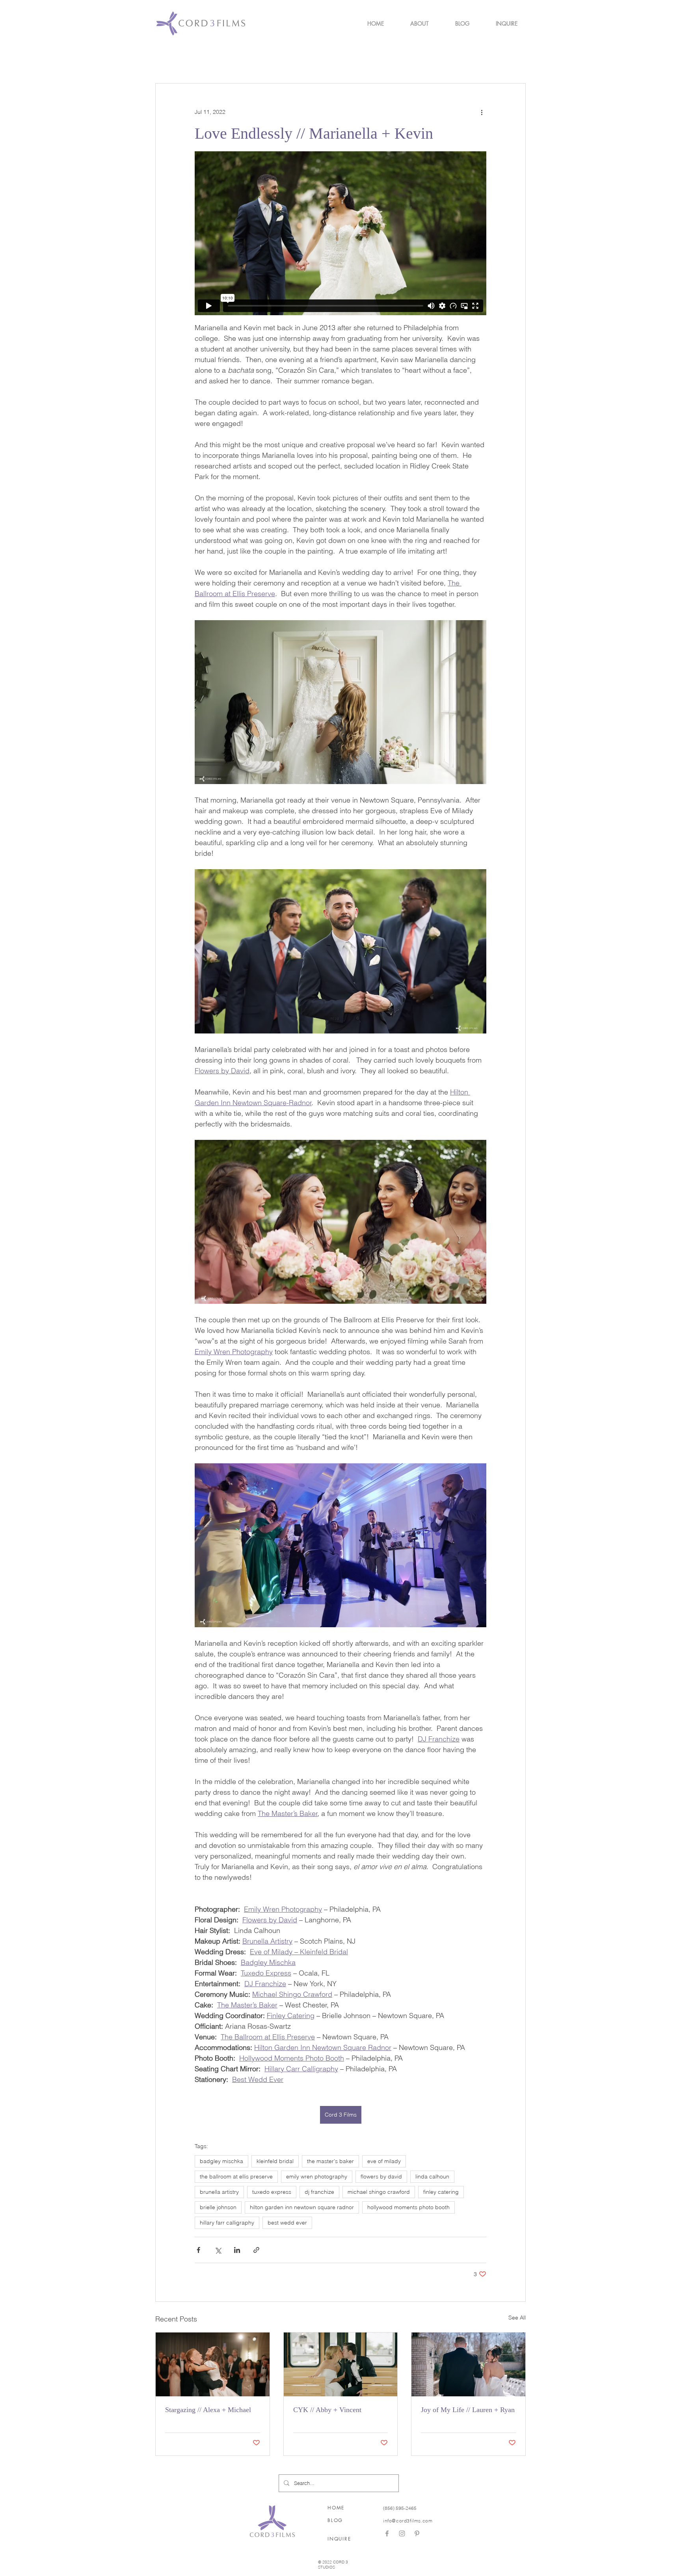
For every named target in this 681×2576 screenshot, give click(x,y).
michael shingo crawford (379, 2192)
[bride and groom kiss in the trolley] (341, 2364)
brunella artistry (219, 2192)
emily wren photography (317, 2176)
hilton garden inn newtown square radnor (302, 2207)
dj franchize (319, 2192)
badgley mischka (221, 2161)
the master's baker (330, 2161)
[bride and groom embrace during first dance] (213, 2364)
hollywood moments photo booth (408, 2207)
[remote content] (340, 233)
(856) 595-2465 (400, 2508)
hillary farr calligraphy (227, 2223)
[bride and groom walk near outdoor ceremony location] (468, 2364)
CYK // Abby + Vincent (327, 2410)
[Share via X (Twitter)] (218, 2250)
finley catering (441, 2192)
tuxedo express (272, 2192)
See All (517, 2318)
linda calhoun (432, 2176)
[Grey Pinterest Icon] (417, 2533)
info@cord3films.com (408, 2521)
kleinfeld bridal (275, 2161)
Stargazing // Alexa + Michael (208, 2410)
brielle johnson (218, 2207)
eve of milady (384, 2161)
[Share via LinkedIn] (237, 2250)
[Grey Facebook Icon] (387, 2533)
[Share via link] (256, 2250)
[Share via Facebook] (198, 2250)
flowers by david (381, 2176)
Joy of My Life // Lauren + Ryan (468, 2410)
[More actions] (482, 112)
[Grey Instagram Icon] (402, 2533)
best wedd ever (287, 2223)
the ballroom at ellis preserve (236, 2176)
